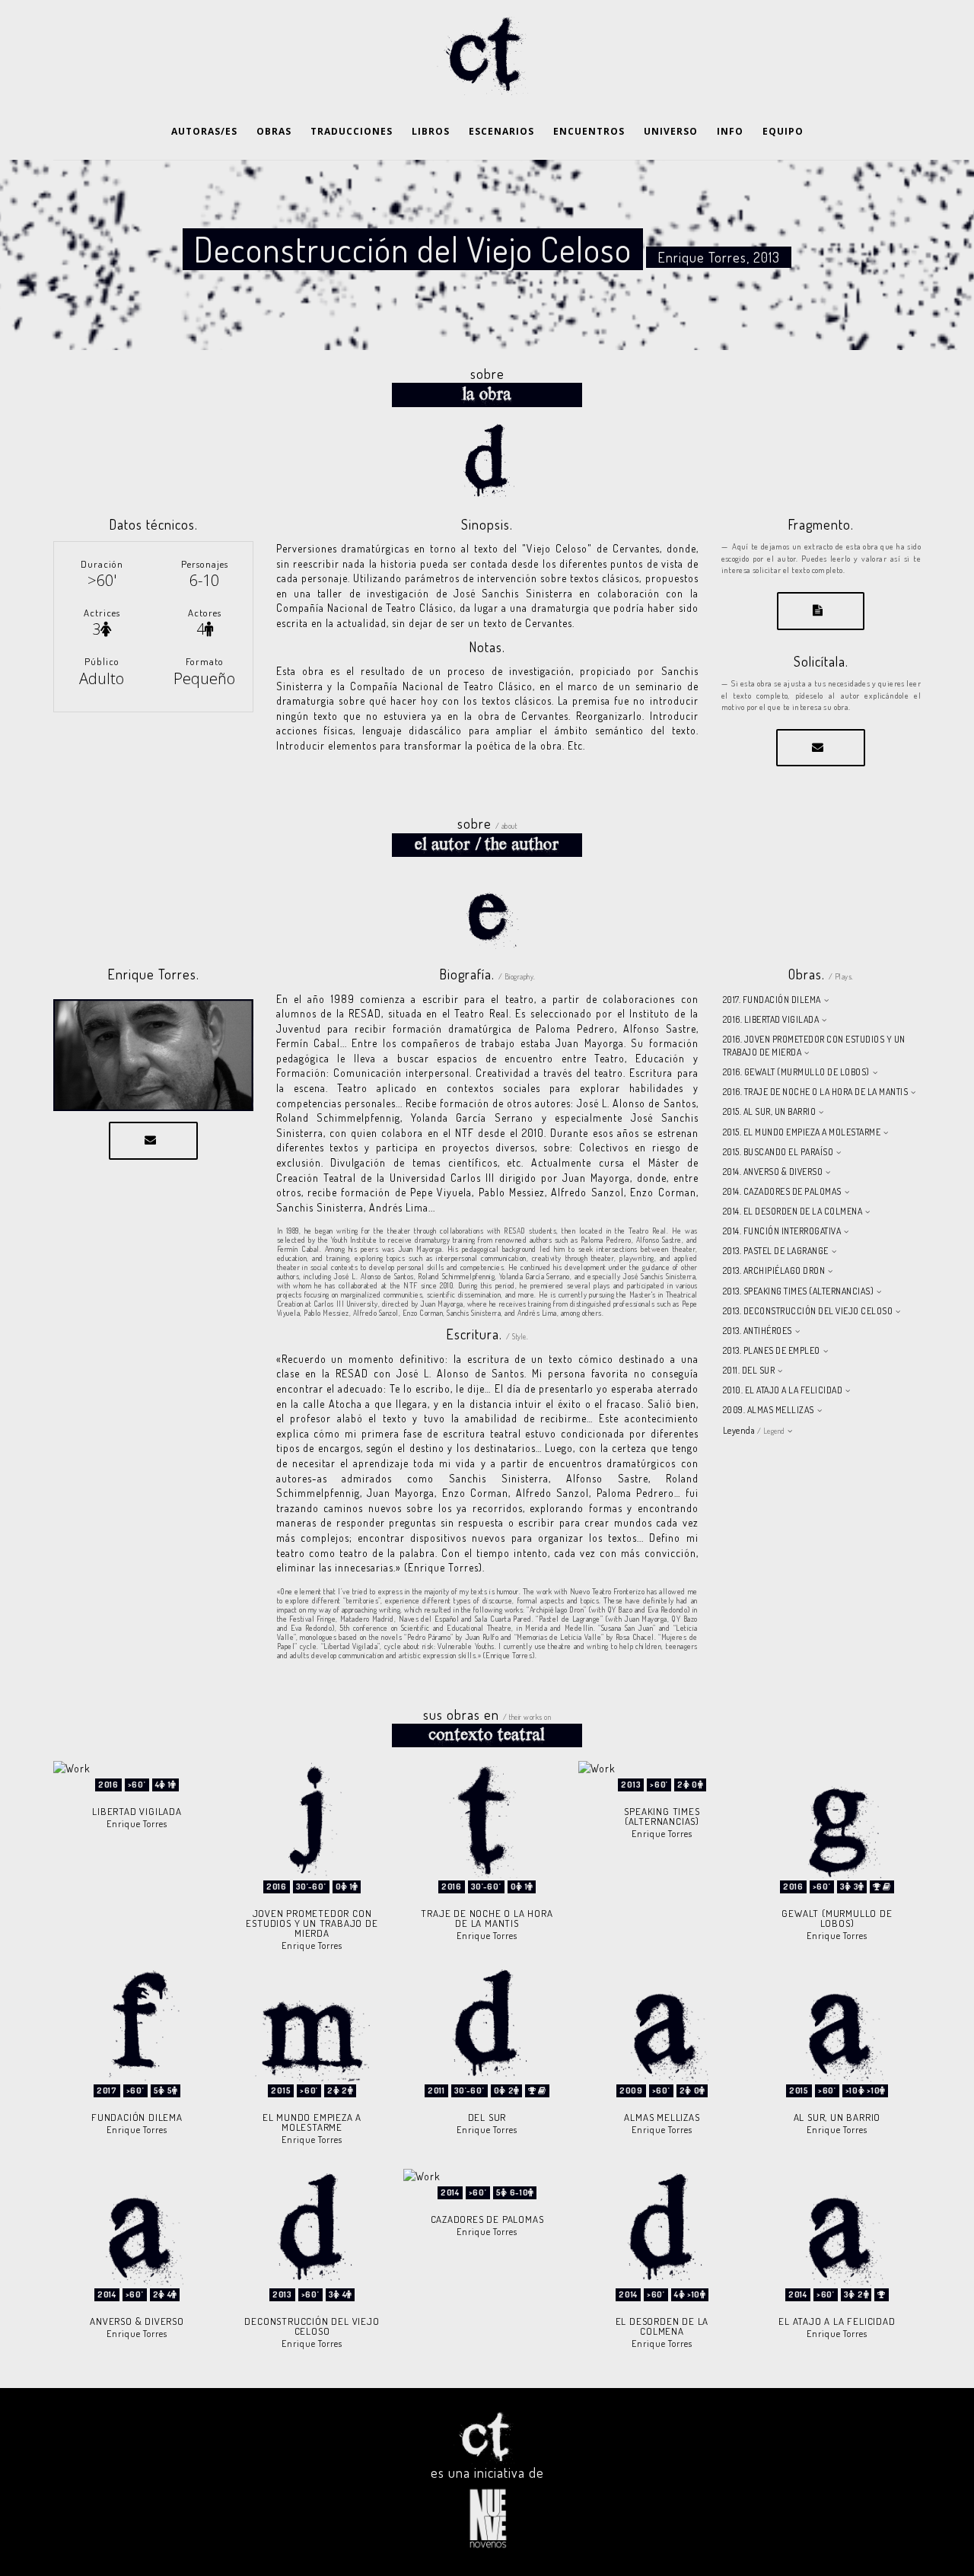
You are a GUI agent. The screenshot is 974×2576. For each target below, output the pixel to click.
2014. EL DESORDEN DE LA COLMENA (793, 1211)
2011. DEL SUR (749, 1370)
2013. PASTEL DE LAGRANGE (776, 1251)
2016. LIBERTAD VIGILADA (771, 1019)
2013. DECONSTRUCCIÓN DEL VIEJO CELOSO (808, 1311)
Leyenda (754, 1430)
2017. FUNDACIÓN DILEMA (772, 1000)
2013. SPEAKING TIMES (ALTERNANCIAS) (799, 1291)
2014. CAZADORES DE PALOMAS (782, 1191)
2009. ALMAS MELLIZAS (769, 1410)
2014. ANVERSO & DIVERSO (773, 1172)
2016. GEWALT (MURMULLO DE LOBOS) (796, 1072)
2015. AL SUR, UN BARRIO (770, 1111)
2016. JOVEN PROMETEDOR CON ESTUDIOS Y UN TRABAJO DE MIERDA (814, 1046)
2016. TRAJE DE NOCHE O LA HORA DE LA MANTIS (816, 1092)
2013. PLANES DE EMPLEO (772, 1350)
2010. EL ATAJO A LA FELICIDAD (783, 1390)
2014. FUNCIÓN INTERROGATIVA (782, 1231)
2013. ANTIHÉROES (758, 1331)
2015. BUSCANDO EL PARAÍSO (778, 1152)
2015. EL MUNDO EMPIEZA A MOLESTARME (802, 1132)
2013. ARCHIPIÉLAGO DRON (774, 1270)
